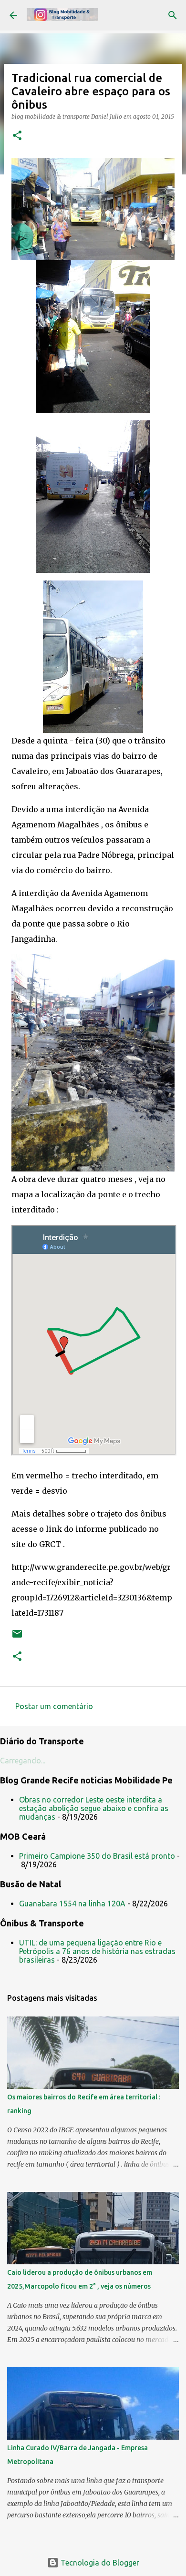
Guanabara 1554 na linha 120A (72, 1904)
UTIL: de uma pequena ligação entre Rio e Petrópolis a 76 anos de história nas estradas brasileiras (97, 1951)
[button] (17, 136)
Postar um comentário (54, 1706)
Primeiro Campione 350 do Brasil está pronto (97, 1856)
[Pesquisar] (173, 15)
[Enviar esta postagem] (17, 1637)
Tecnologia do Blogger (99, 2563)
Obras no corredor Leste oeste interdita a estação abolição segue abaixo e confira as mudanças (94, 1808)
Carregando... (23, 1761)
